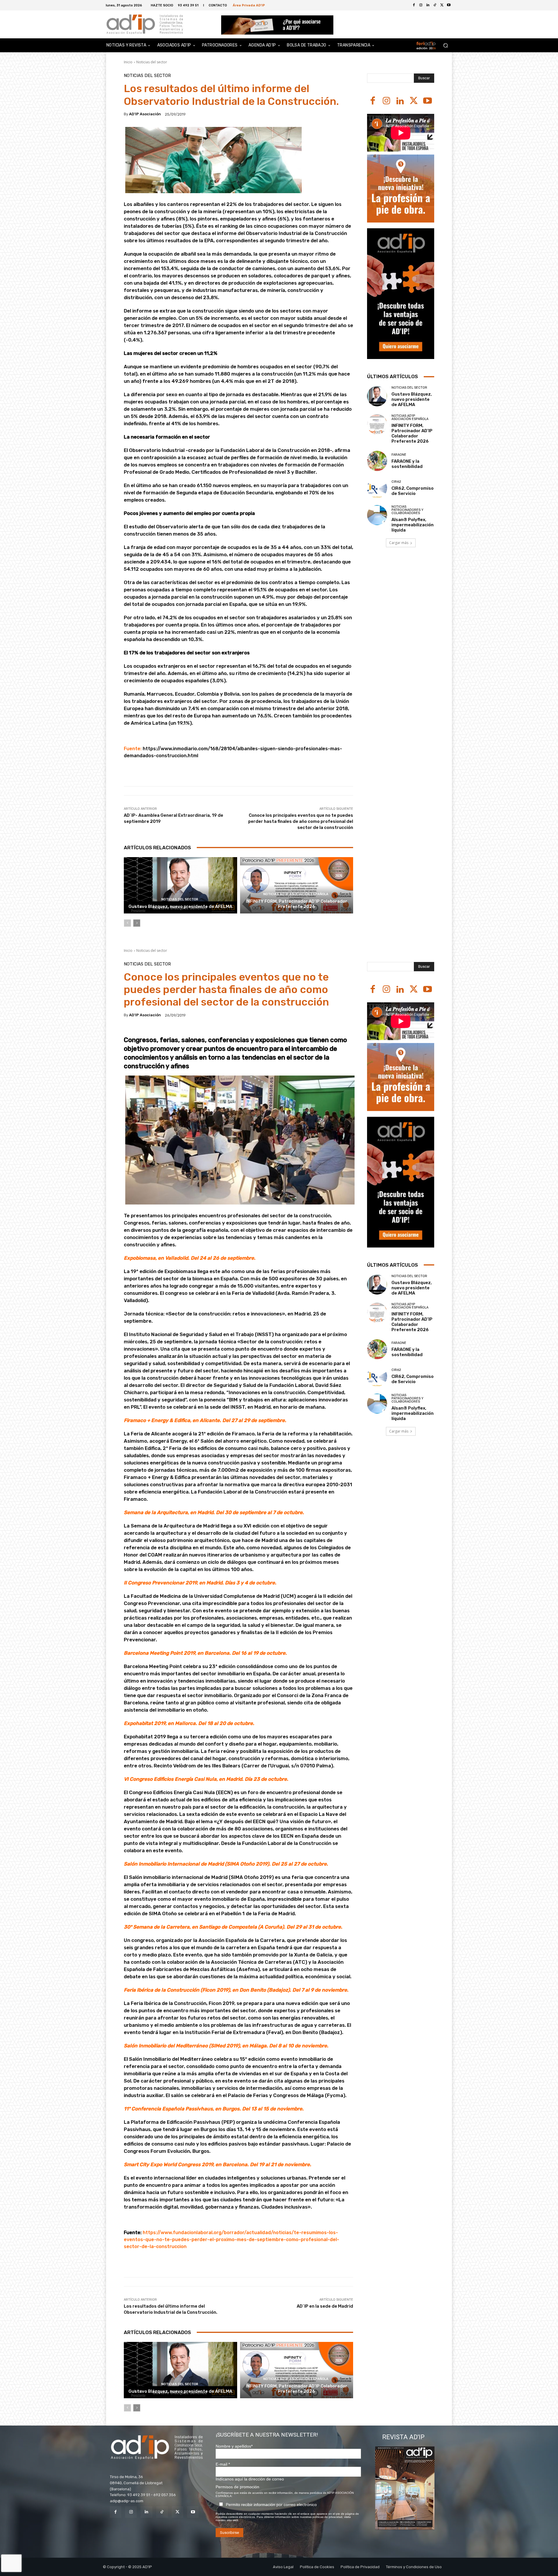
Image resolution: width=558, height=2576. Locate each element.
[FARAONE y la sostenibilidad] (377, 461)
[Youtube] (449, 5)
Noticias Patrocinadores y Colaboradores (407, 510)
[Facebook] (414, 5)
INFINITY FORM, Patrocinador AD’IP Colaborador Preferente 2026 (297, 904)
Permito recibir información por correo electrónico (271, 2505)
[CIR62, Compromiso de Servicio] (377, 488)
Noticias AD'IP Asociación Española (296, 894)
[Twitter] (442, 5)
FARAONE (399, 455)
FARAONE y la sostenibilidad (407, 464)
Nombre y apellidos (234, 2446)
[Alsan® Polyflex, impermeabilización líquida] (377, 515)
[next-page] (137, 923)
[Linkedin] (400, 101)
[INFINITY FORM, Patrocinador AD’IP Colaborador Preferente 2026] (297, 885)
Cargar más (399, 543)
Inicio (128, 62)
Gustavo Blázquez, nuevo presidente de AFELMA (180, 906)
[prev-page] (127, 923)
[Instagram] (386, 101)
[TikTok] (162, 2512)
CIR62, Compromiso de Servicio (413, 491)
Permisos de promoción (237, 2487)
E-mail (223, 2464)
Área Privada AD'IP (249, 5)
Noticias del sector (152, 62)
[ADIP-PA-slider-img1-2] (277, 25)
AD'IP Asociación (145, 114)
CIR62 (396, 482)
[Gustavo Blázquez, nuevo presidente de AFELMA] (180, 885)
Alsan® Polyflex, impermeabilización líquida (413, 525)
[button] (445, 45)
